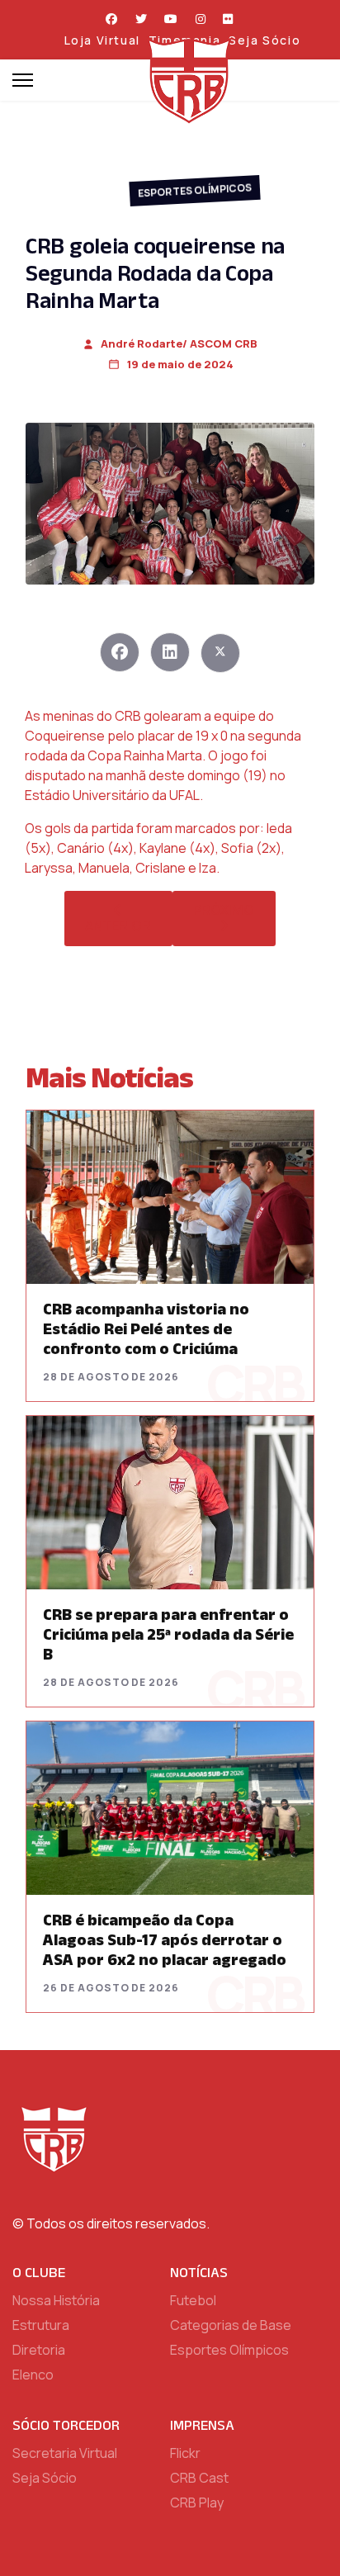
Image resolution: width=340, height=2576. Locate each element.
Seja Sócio (264, 40)
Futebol (193, 2300)
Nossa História (56, 2300)
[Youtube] (172, 19)
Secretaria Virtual (65, 2453)
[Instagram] (201, 19)
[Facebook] (112, 19)
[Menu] (23, 80)
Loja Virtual (102, 40)
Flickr (185, 2453)
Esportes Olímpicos (195, 190)
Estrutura (41, 2325)
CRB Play (197, 2503)
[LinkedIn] (170, 652)
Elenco (33, 2375)
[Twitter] (142, 19)
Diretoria (39, 2350)
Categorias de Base (231, 2325)
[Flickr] (229, 19)
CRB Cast (199, 2478)
